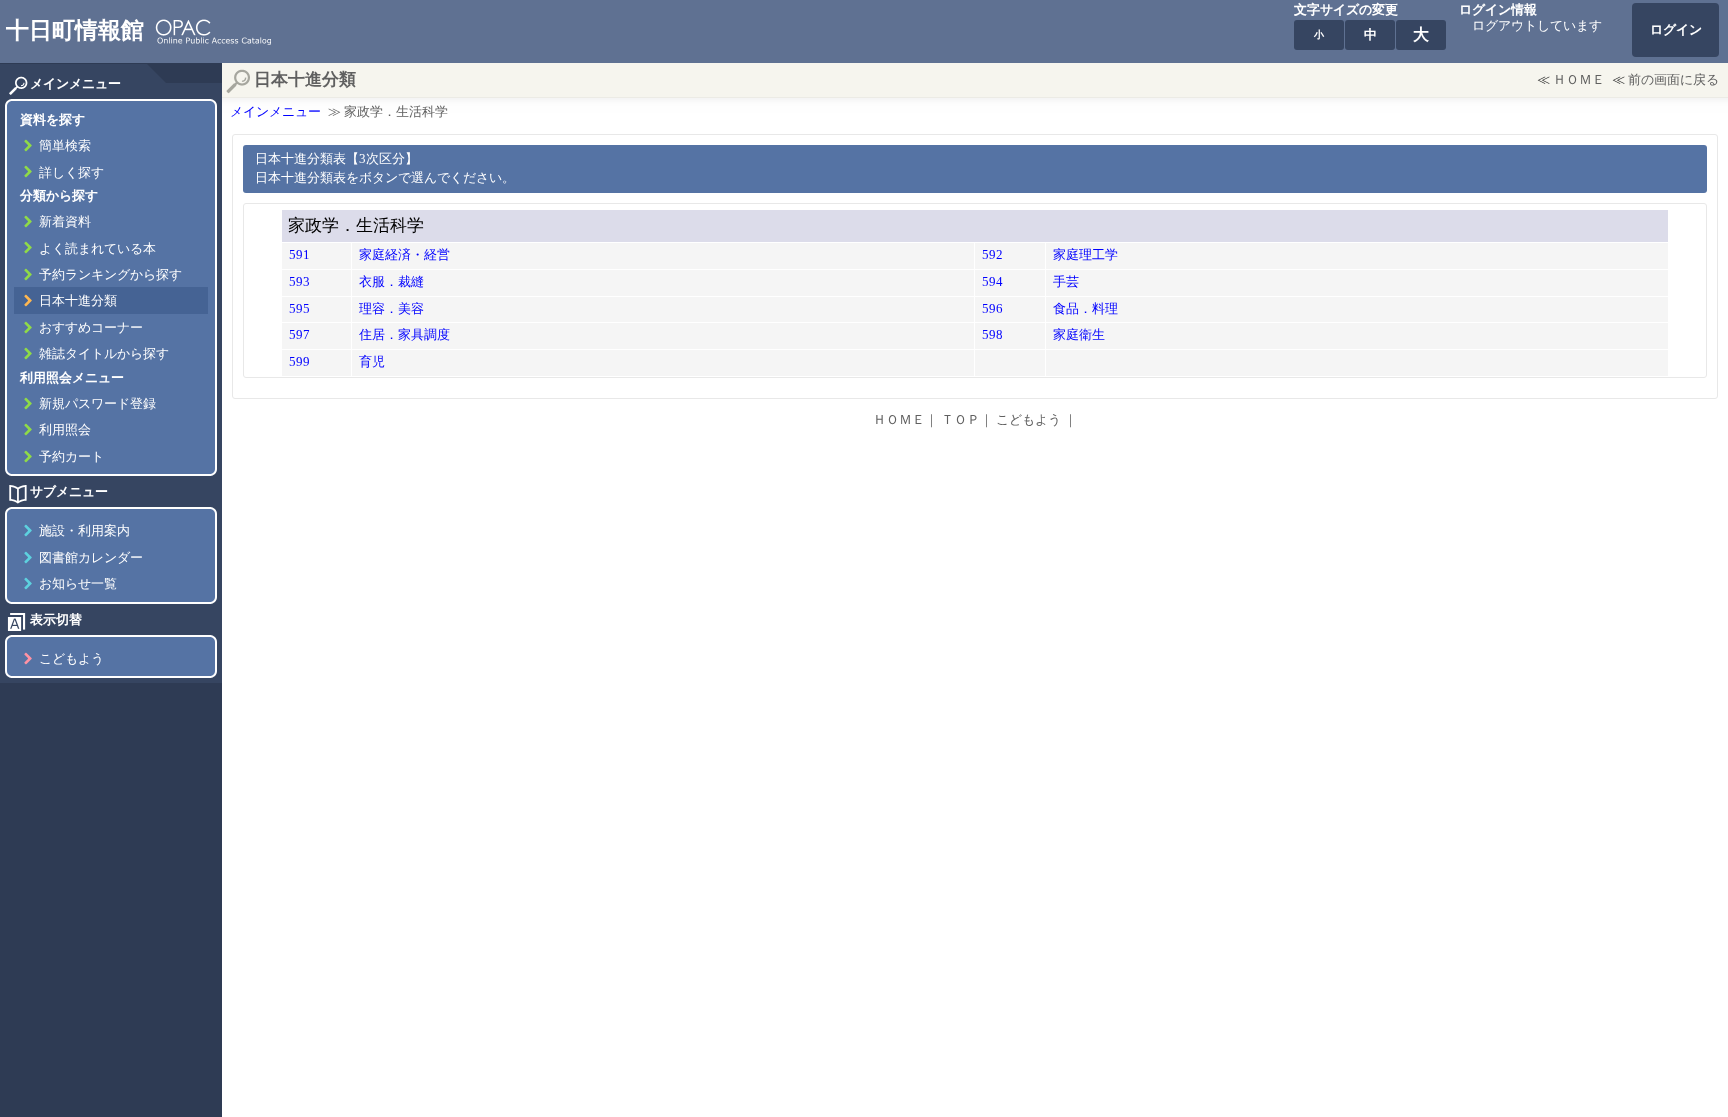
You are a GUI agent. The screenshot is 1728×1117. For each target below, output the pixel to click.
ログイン (1676, 30)
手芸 (1066, 282)
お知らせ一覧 (78, 584)
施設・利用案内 (84, 531)
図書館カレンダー (91, 558)
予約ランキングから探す (110, 275)
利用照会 (65, 430)
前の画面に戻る (1673, 80)
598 (992, 335)
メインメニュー (275, 112)
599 (299, 362)
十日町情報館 (75, 30)
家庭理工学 (1085, 255)
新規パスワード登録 (97, 404)
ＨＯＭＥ (1579, 80)
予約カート (71, 457)
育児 (372, 362)
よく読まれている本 (97, 249)
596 (992, 309)
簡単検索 (65, 146)
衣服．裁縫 (391, 282)
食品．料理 (1085, 309)
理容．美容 (391, 309)
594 (992, 282)
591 (299, 255)
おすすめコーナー (91, 328)
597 (299, 335)
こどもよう (71, 659)
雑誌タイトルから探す (104, 354)
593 (299, 282)
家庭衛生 (1079, 335)
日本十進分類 (78, 301)
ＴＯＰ (960, 420)
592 (992, 255)
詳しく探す (71, 173)
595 (299, 309)
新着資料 (65, 222)
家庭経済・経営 (404, 255)
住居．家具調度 (404, 335)
